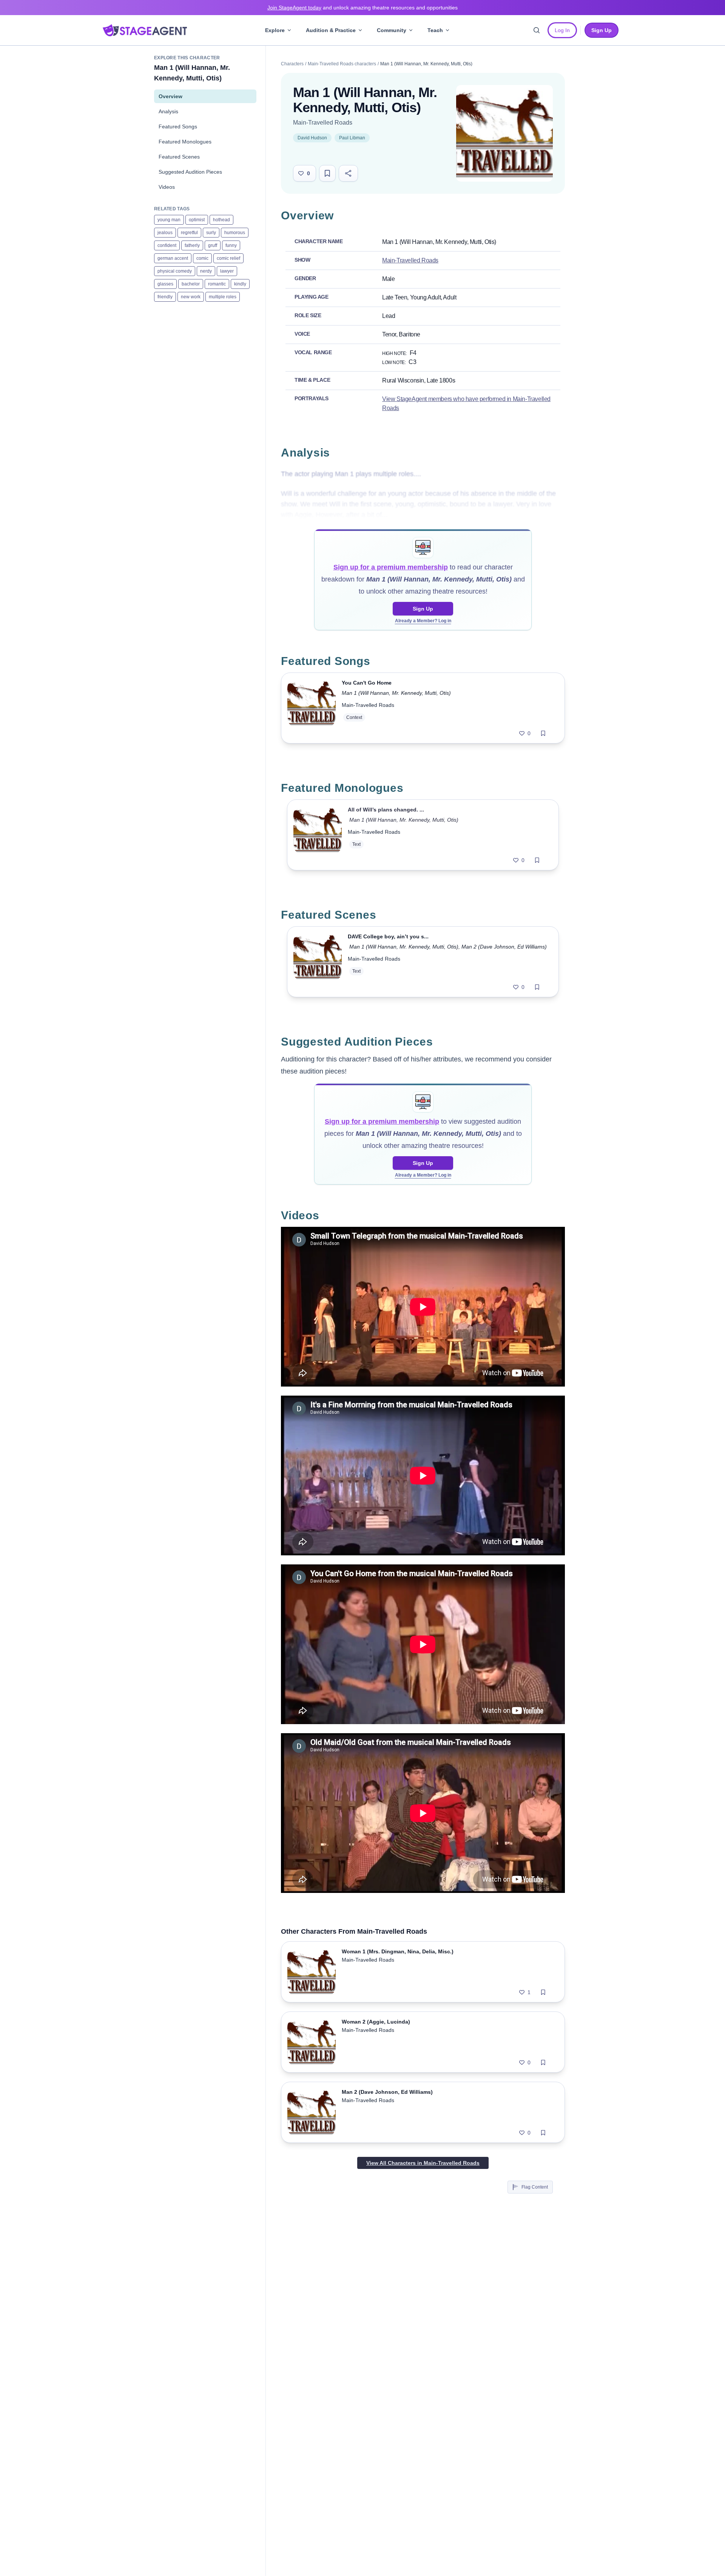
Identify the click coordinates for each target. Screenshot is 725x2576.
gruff (213, 245)
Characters (292, 64)
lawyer (227, 271)
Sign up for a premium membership (391, 567)
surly (211, 233)
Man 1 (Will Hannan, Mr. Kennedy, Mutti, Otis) (396, 693)
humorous (235, 233)
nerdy (206, 271)
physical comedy (175, 271)
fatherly (192, 245)
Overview (170, 96)
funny (231, 245)
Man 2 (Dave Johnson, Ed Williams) (504, 947)
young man (169, 220)
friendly (165, 297)
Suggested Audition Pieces (190, 172)
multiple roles (223, 297)
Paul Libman (352, 138)
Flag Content (535, 2187)
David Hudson (312, 138)
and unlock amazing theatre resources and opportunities (362, 8)
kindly (240, 284)
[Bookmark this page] (327, 173)
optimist (197, 220)
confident (167, 245)
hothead (221, 220)
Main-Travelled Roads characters (342, 64)
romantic (217, 284)
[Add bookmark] (543, 733)
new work (191, 297)
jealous (165, 233)
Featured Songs (178, 126)
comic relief (228, 258)
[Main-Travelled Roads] (504, 133)
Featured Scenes (179, 157)
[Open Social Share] (348, 173)
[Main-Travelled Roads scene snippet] (318, 962)
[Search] (537, 30)
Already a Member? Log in (423, 621)
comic (202, 258)
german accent (173, 258)
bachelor (191, 284)
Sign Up (423, 609)
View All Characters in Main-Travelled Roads (423, 2163)
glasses (165, 284)
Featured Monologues (185, 142)
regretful (189, 233)
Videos (167, 187)
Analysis (168, 111)
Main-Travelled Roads (323, 123)
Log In (562, 30)
